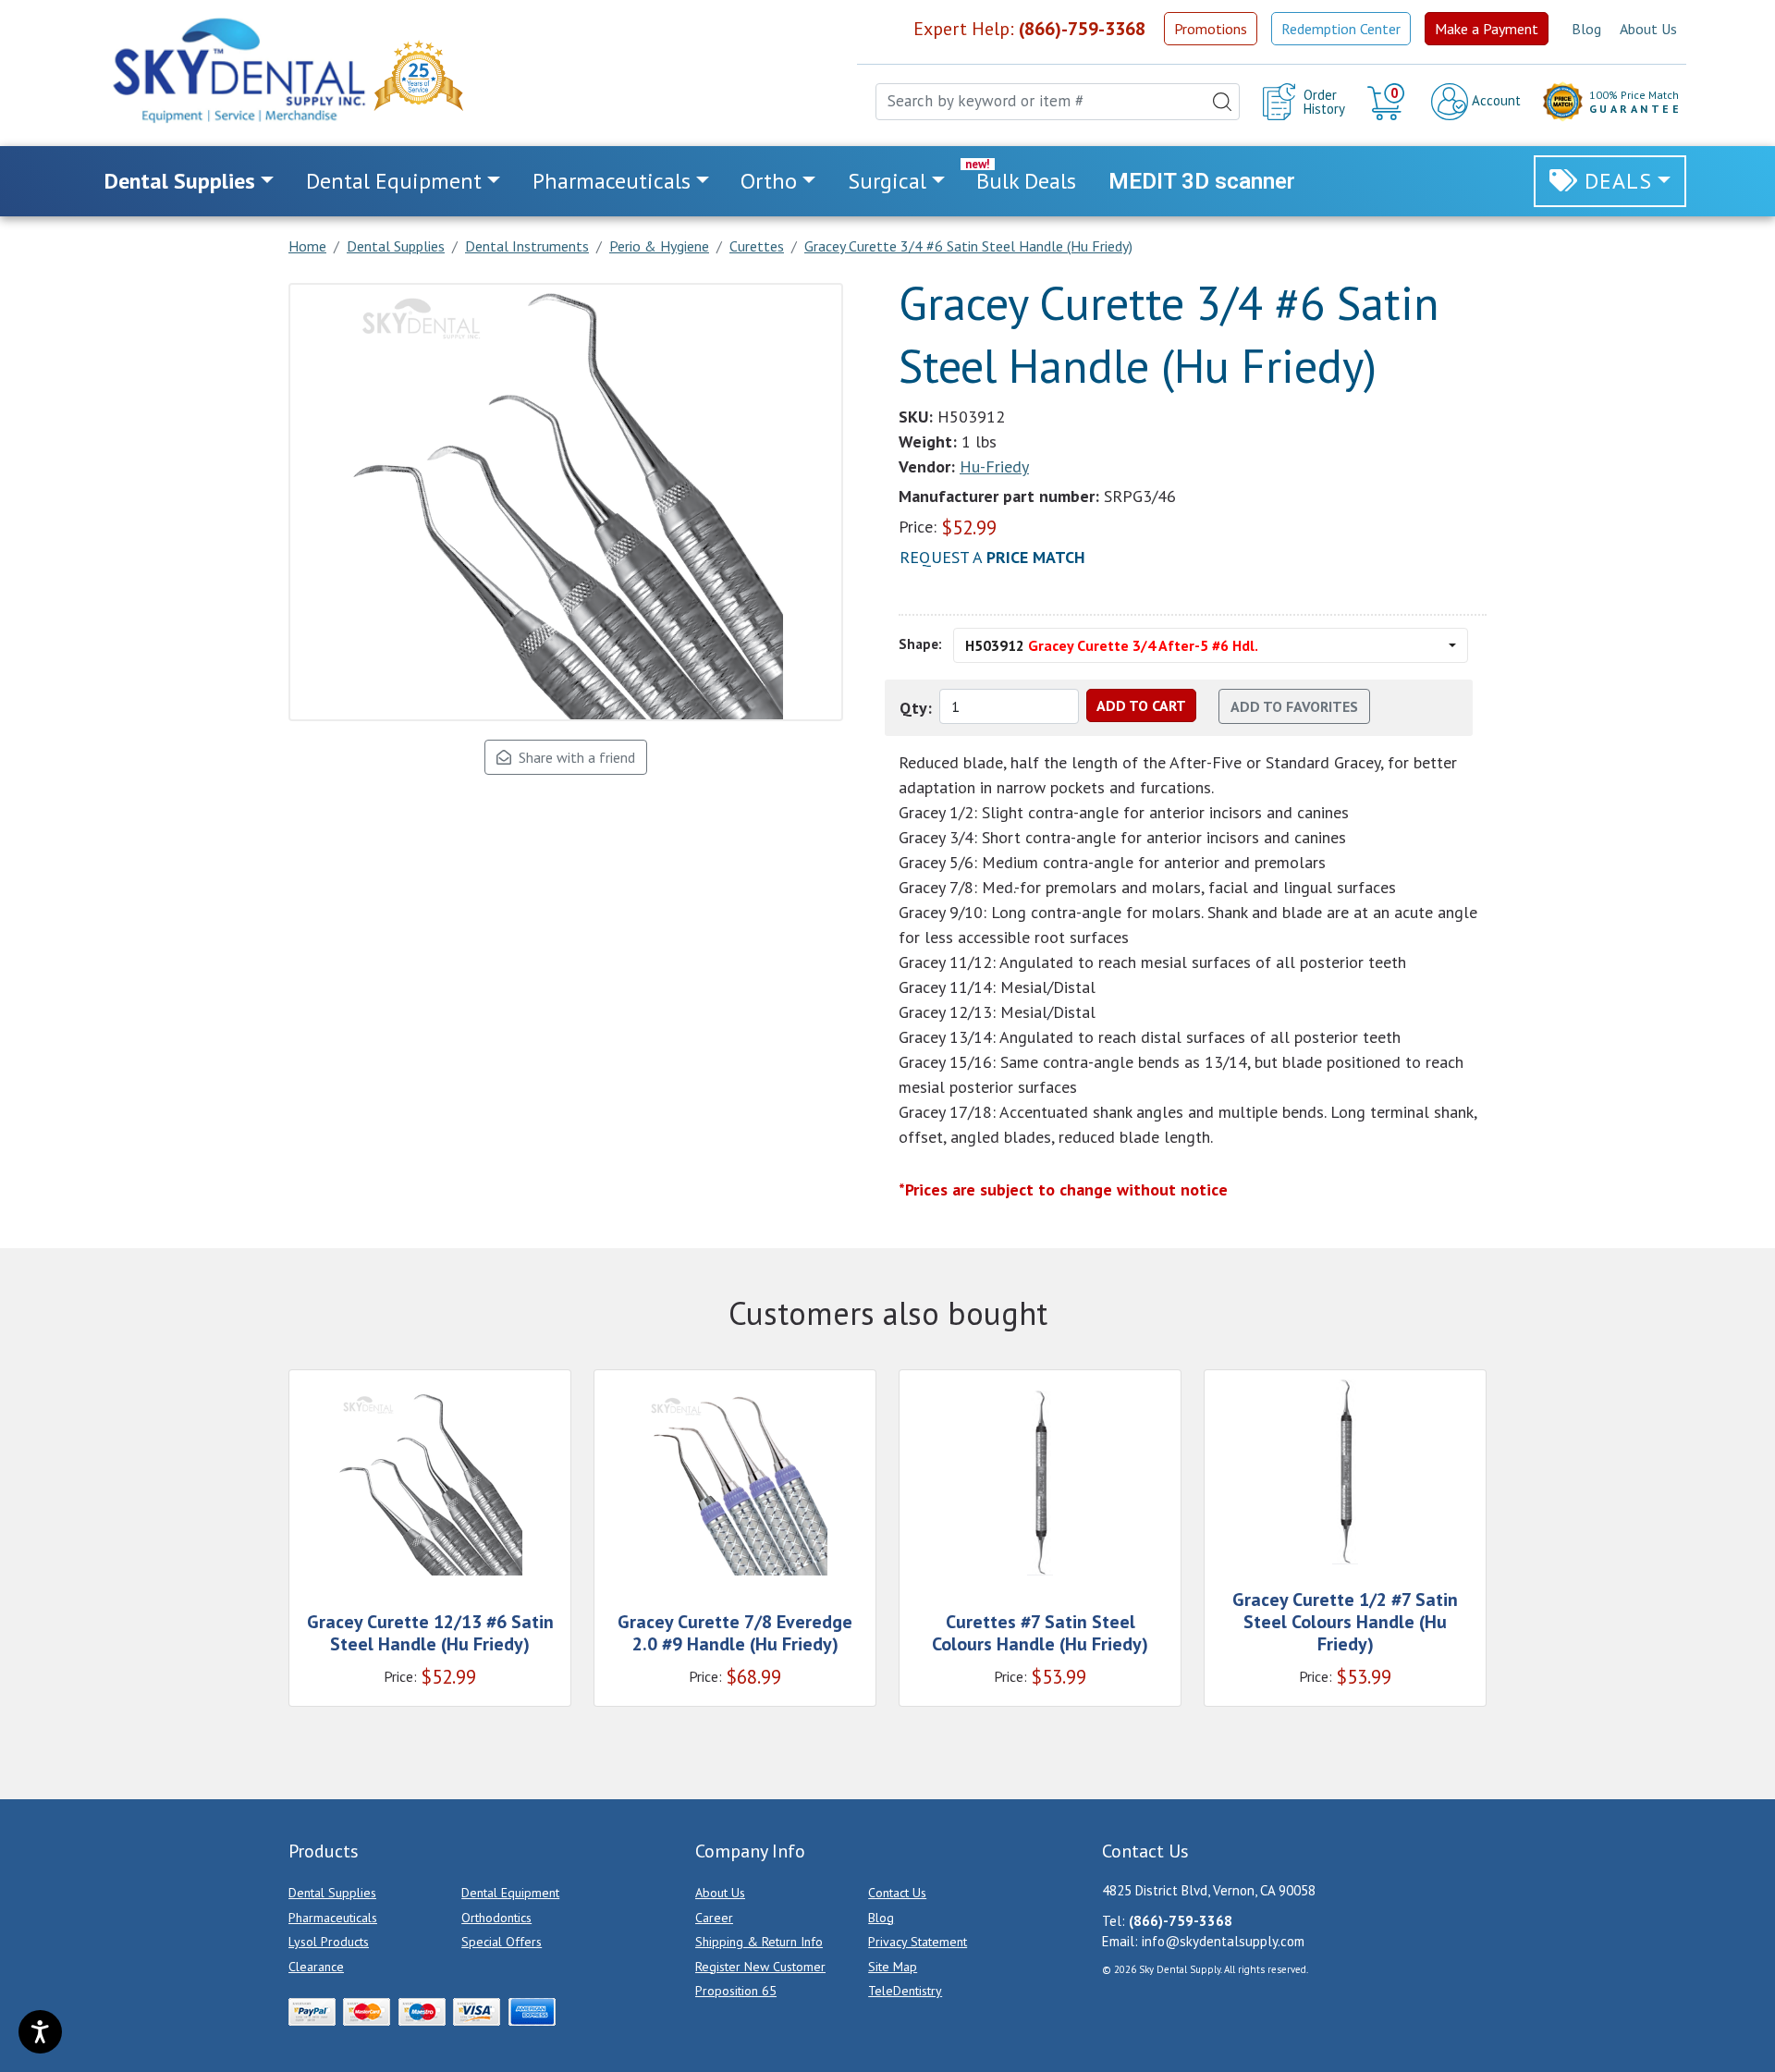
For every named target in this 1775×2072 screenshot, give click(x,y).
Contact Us (897, 1893)
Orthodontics (496, 1918)
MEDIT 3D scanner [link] (1202, 181)
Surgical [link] (887, 181)
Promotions (1211, 29)
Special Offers (502, 1942)
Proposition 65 (736, 1991)
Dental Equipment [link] (394, 181)
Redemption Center (1341, 29)
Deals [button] (1618, 181)
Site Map (893, 1967)
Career (714, 1918)
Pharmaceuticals (333, 1918)
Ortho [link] (769, 181)
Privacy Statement (918, 1942)
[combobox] (1058, 102)
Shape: (920, 644)
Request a (992, 557)
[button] (1388, 102)
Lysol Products (329, 1942)
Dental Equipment (510, 1893)
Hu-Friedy (994, 466)
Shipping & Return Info (759, 1942)
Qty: (916, 708)
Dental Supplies (332, 1893)
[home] (238, 70)
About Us (1648, 29)
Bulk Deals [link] (1026, 181)
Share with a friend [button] (573, 757)
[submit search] (1222, 102)
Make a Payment (1487, 29)
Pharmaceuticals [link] (612, 181)
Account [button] (1494, 100)
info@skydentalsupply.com (1223, 1941)
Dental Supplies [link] (180, 181)
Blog (1586, 29)
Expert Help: (1029, 29)
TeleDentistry (905, 1991)
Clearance (316, 1967)
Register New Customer (760, 1967)
